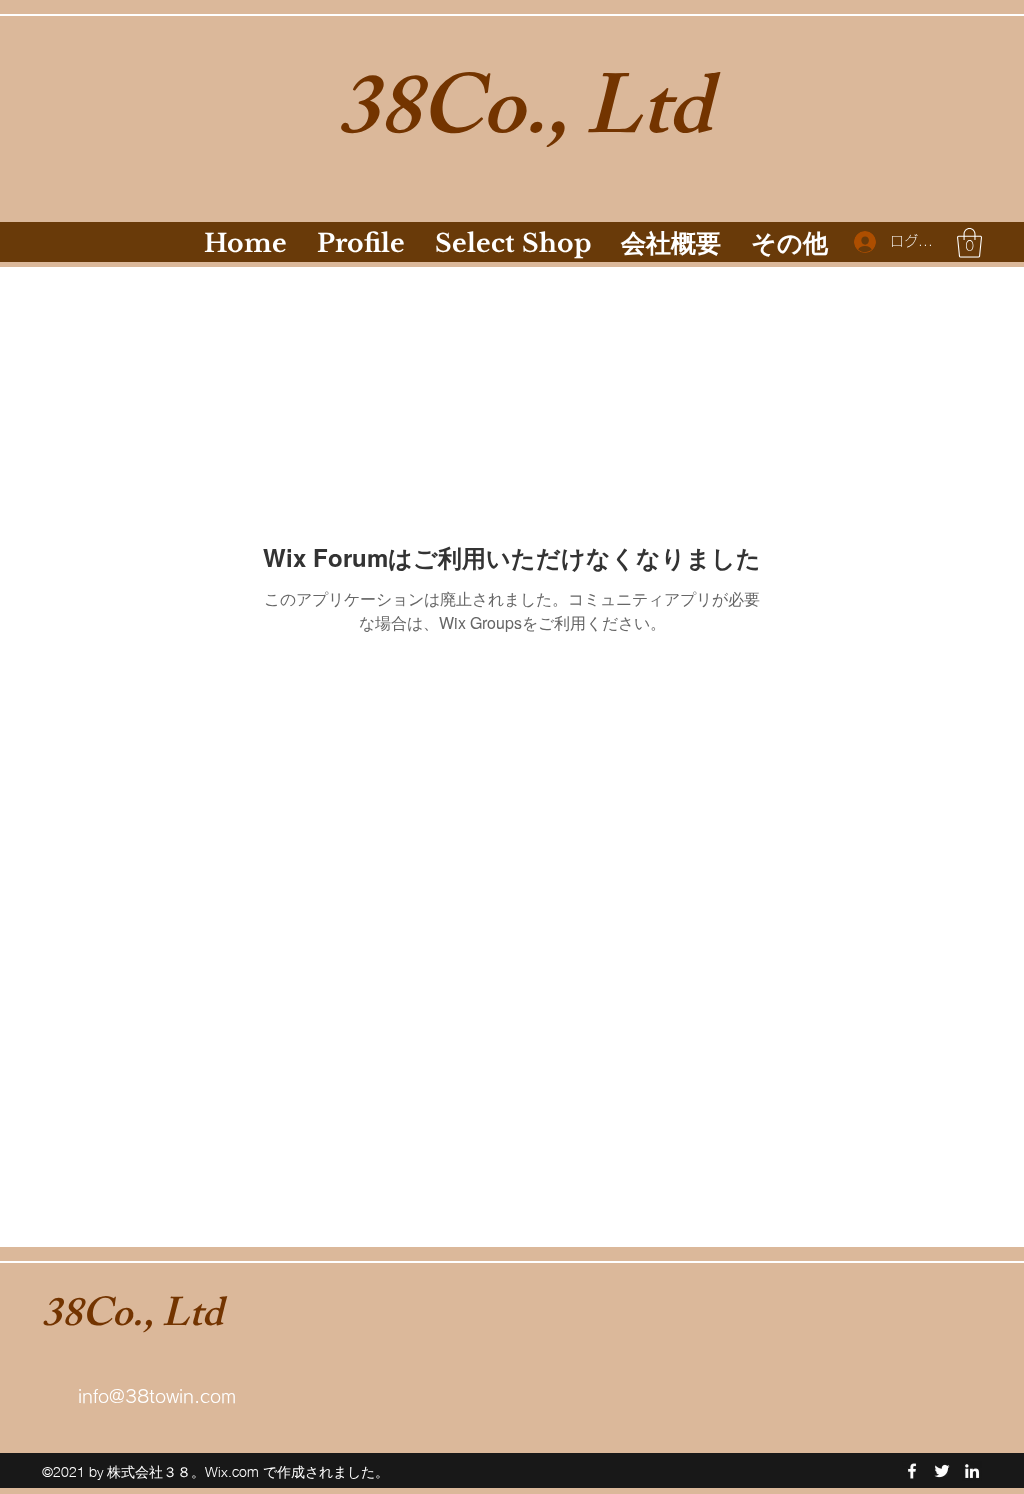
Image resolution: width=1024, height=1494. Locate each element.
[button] (969, 243)
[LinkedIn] (972, 1471)
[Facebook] (912, 1471)
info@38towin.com (157, 1396)
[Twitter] (942, 1471)
